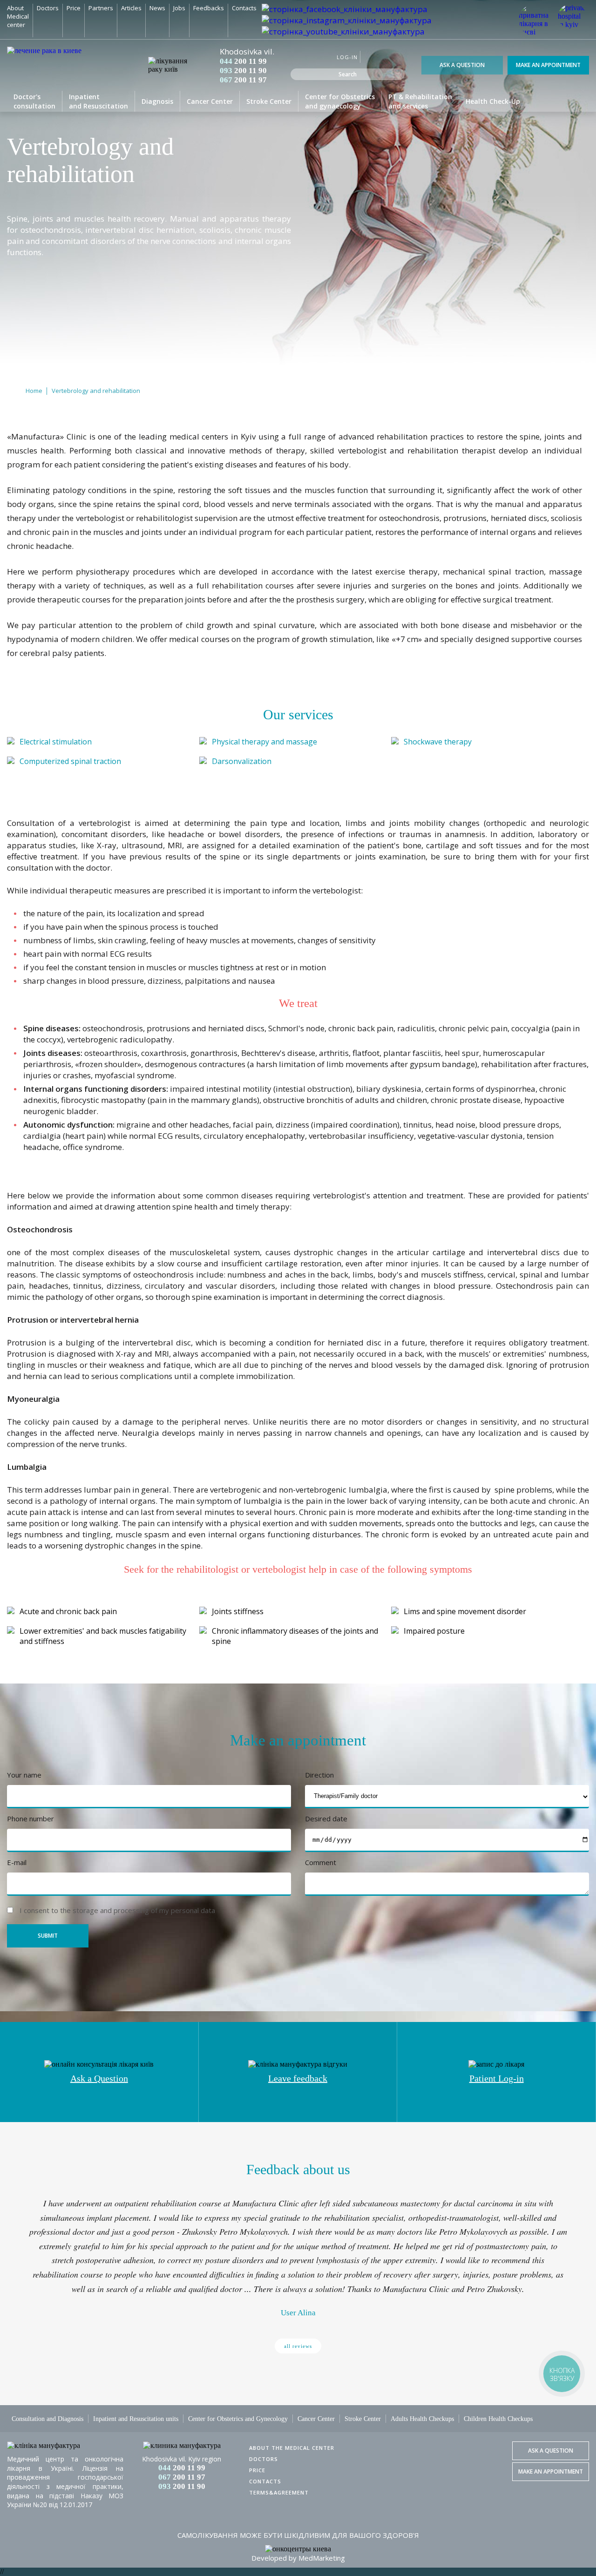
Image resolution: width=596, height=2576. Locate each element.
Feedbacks (209, 8)
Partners (101, 8)
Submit (48, 1936)
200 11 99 (243, 61)
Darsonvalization (242, 761)
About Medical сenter (18, 16)
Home (34, 391)
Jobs (179, 8)
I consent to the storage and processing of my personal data (117, 1910)
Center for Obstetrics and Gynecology (238, 2419)
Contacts (244, 8)
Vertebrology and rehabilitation (96, 391)
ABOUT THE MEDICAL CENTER (292, 2448)
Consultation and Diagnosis (47, 2419)
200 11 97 (243, 80)
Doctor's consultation (34, 101)
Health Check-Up (493, 101)
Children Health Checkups (498, 2419)
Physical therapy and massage (264, 742)
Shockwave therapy (438, 742)
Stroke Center (269, 101)
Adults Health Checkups (422, 2419)
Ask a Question (462, 65)
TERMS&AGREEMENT (279, 2492)
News (157, 8)
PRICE (257, 2470)
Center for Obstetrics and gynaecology (340, 101)
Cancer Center (210, 101)
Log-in (347, 57)
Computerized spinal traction (70, 761)
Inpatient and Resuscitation (98, 101)
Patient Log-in (497, 2078)
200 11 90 (243, 71)
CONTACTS (265, 2481)
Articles (131, 8)
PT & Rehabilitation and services (420, 101)
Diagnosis (157, 101)
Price (74, 8)
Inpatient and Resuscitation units (136, 2419)
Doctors (48, 8)
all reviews (298, 2346)
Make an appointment (548, 65)
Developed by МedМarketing (298, 2558)
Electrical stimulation (56, 742)
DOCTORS (264, 2459)
